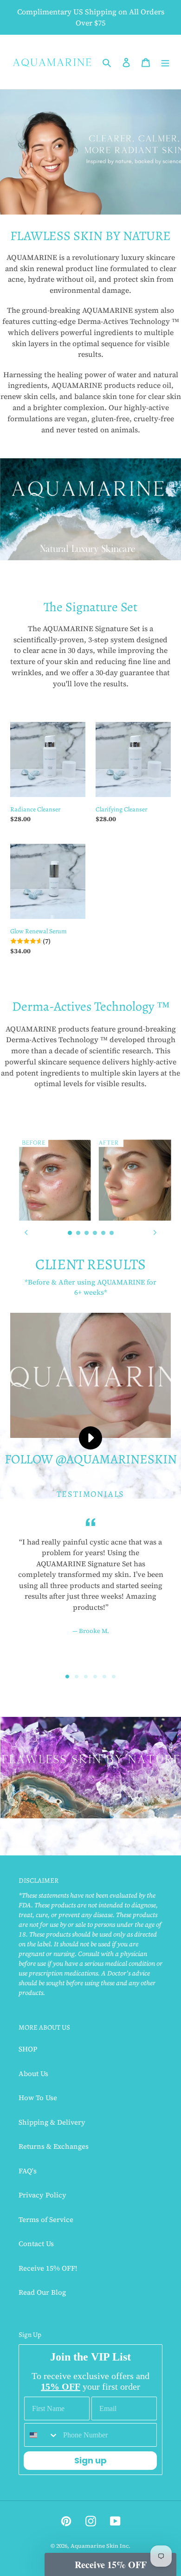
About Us (33, 2073)
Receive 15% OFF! (48, 2268)
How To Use (38, 2098)
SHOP (28, 2049)
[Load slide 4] (95, 1233)
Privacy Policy (42, 2195)
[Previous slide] (26, 1233)
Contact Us (36, 2244)
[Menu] (165, 62)
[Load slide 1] (70, 1233)
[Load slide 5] (103, 1233)
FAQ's (28, 2171)
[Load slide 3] (87, 1233)
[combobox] (42, 2435)
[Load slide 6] (112, 1233)
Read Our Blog (42, 2292)
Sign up (90, 2460)
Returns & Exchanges (54, 2146)
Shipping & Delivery (52, 2122)
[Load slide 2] (78, 1233)
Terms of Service (46, 2219)
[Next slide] (155, 1233)
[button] (110, 2564)
